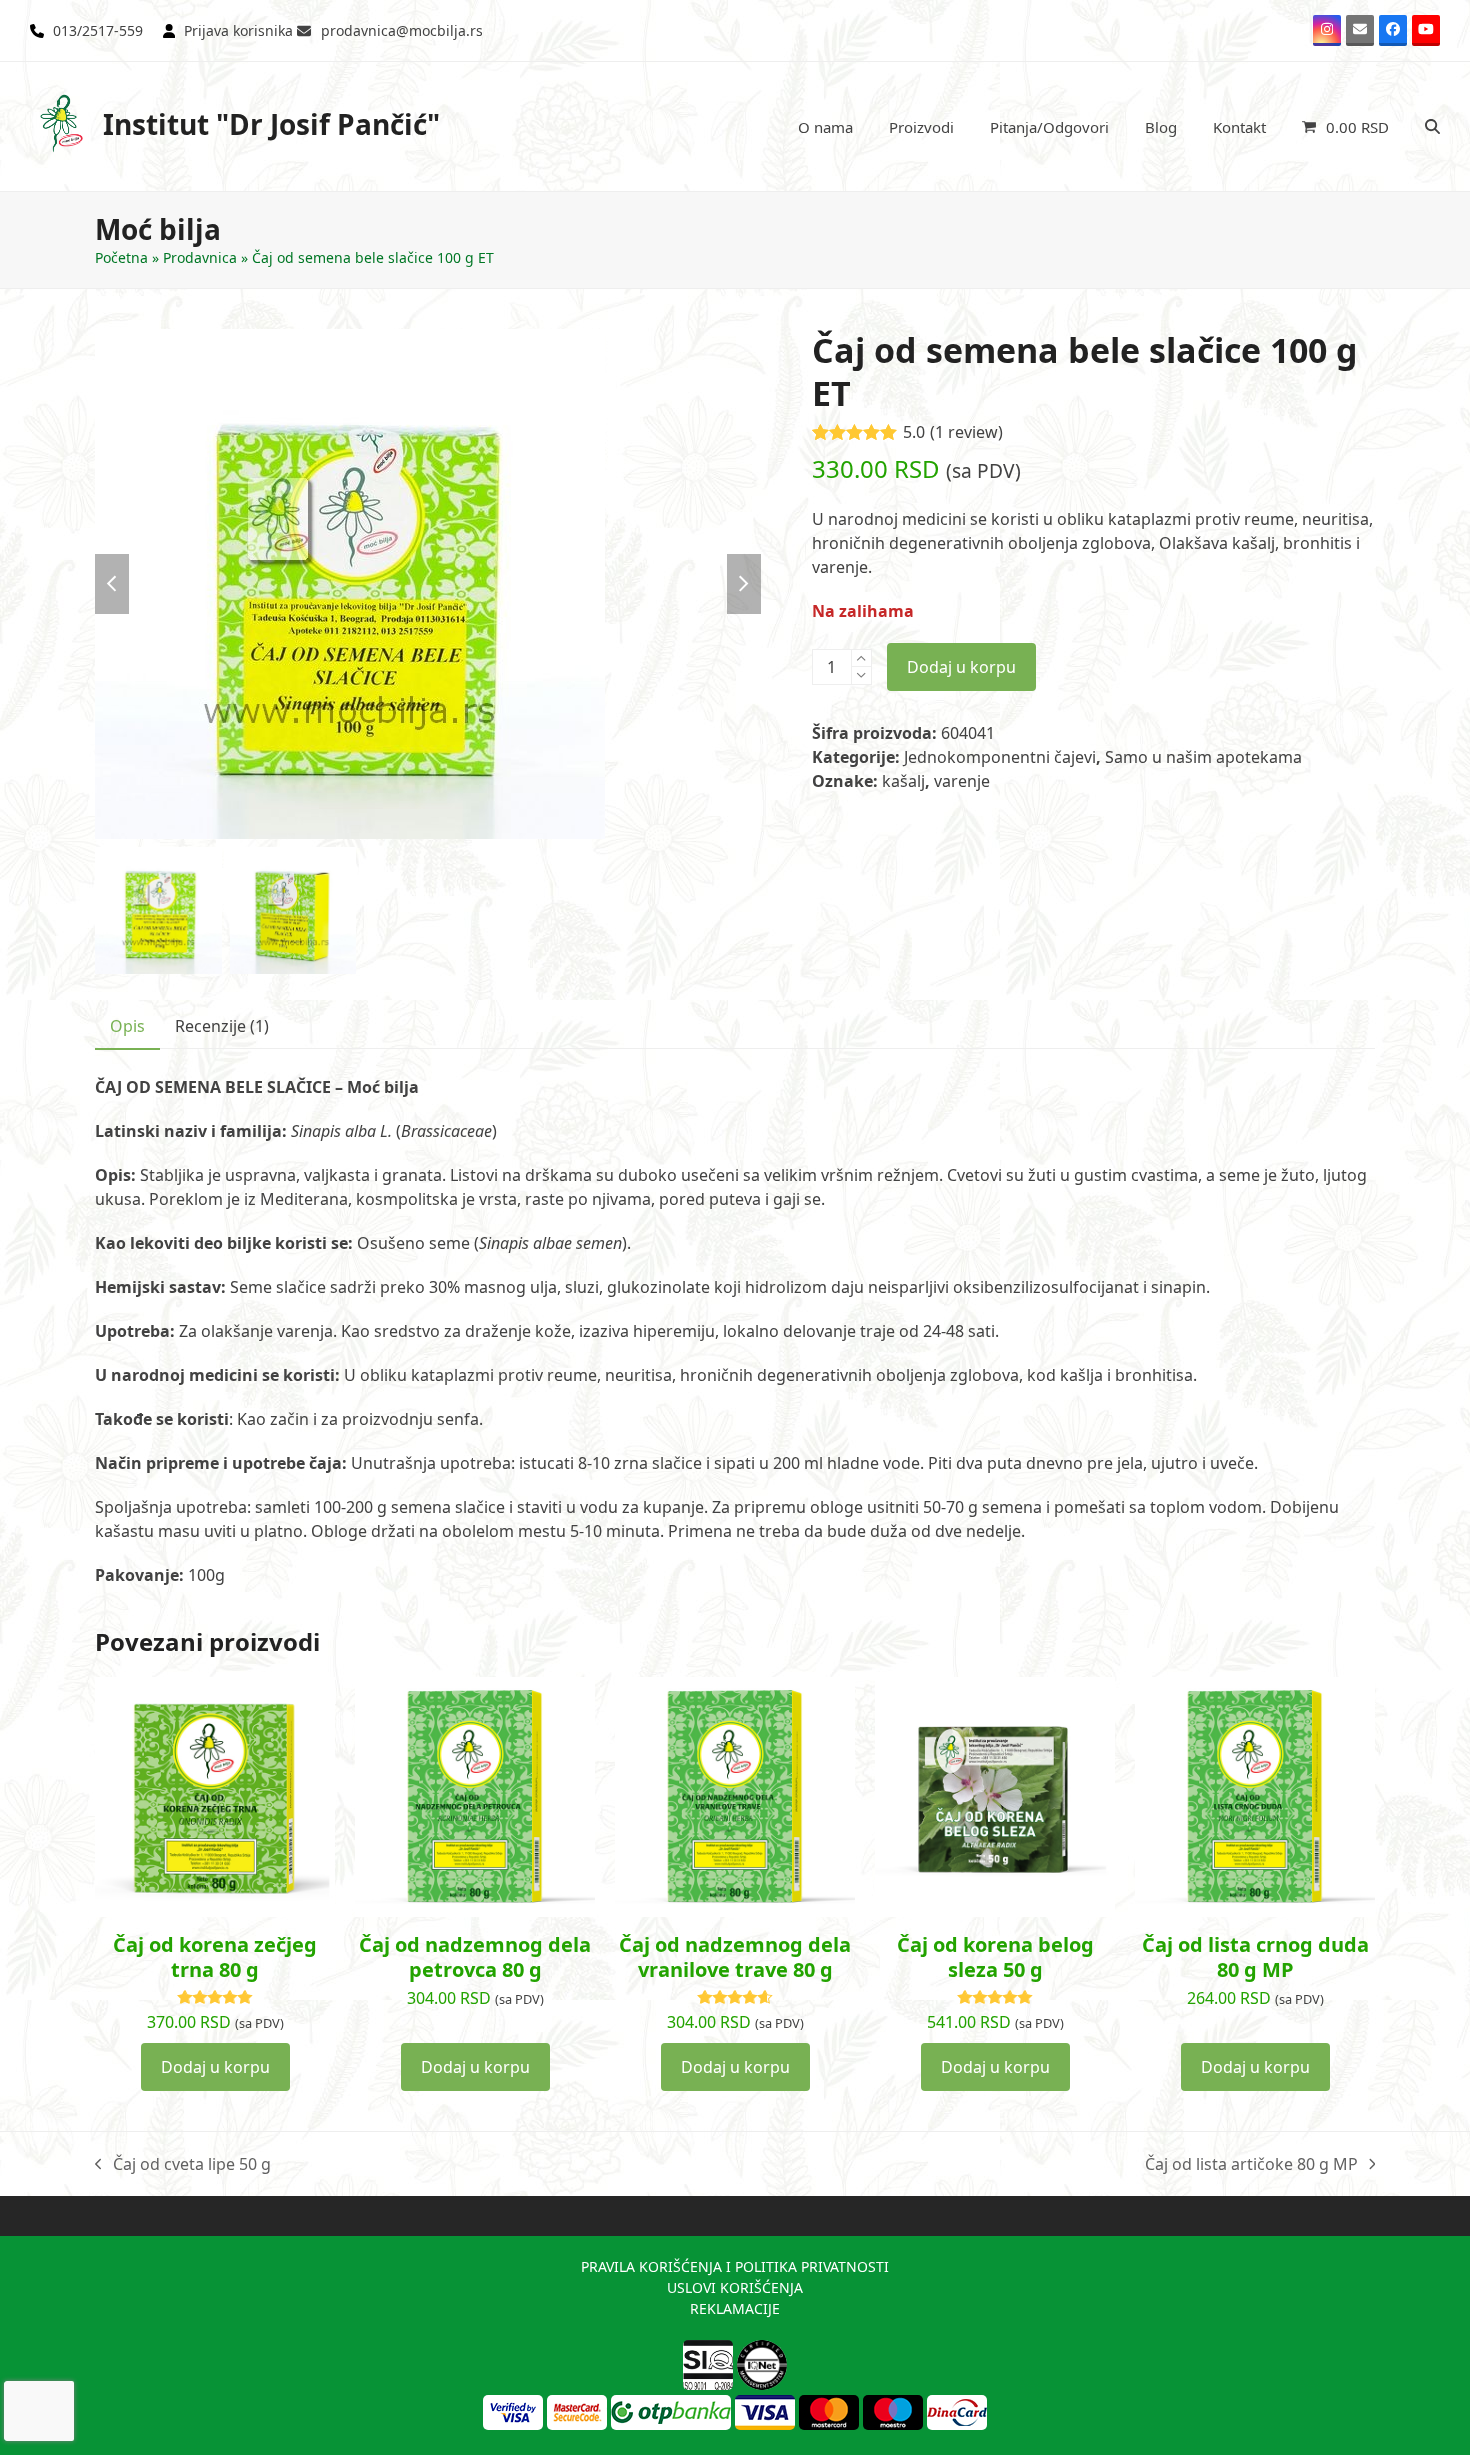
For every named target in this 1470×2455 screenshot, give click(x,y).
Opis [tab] (127, 1026)
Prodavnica (200, 257)
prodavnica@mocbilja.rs (402, 30)
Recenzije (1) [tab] (222, 1026)
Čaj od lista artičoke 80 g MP (1251, 2164)
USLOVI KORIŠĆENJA (735, 2287)
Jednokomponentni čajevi (1000, 757)
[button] (1345, 127)
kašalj (903, 781)
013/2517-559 (98, 30)
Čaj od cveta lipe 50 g (183, 2164)
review (966, 432)
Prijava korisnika (238, 30)
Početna (121, 257)
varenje (962, 781)
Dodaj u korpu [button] (215, 2067)
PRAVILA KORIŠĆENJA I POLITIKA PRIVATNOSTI (735, 2266)
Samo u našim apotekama (1203, 757)
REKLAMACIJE (735, 2308)
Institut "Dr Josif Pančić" (271, 124)
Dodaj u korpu (961, 667)
